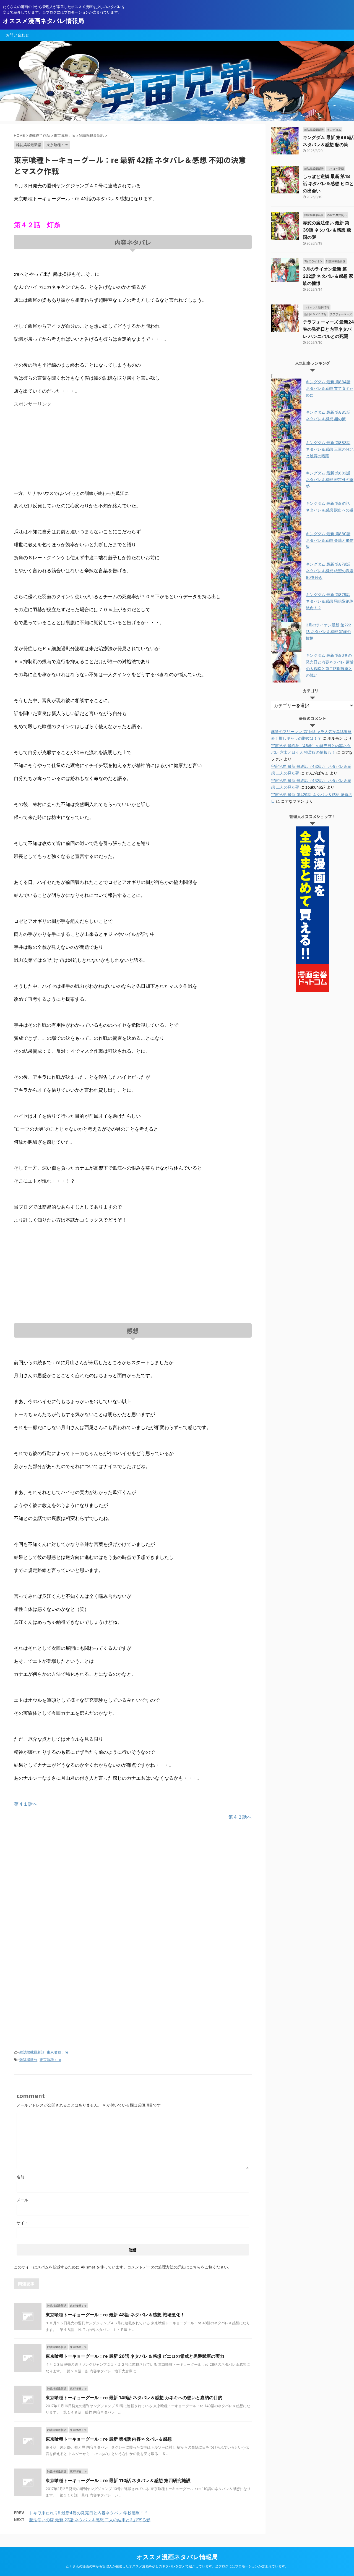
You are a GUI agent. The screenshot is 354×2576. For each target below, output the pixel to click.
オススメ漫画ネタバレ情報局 (43, 21)
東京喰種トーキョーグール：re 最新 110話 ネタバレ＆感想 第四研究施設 (118, 2480)
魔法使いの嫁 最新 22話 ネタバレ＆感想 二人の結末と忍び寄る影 (90, 2520)
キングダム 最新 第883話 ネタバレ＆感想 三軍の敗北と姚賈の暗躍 (330, 449)
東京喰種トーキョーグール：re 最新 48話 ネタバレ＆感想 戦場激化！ (115, 2315)
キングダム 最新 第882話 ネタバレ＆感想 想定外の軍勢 (330, 480)
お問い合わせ (17, 35)
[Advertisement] (60, 448)
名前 (20, 2177)
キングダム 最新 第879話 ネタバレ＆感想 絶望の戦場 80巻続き (330, 571)
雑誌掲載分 (28, 2060)
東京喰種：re (58, 2052)
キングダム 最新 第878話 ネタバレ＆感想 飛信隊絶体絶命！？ (330, 601)
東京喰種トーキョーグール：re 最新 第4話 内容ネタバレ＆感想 (109, 2439)
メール (22, 2200)
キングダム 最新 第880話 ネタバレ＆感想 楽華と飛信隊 (330, 540)
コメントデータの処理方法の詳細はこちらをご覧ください (178, 2267)
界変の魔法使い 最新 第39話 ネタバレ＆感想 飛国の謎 (327, 230)
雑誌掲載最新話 (32, 2052)
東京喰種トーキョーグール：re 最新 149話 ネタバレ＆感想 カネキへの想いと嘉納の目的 (134, 2398)
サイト (22, 2223)
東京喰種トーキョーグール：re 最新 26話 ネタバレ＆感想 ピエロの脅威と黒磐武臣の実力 (135, 2356)
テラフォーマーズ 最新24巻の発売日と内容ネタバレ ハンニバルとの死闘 (328, 329)
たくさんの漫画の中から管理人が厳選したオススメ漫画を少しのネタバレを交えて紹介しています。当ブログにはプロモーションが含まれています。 (177, 2566)
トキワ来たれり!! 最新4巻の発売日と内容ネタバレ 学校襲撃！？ (89, 2513)
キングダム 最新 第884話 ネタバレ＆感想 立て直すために (330, 388)
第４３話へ (240, 1817)
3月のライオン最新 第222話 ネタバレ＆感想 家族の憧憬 (328, 276)
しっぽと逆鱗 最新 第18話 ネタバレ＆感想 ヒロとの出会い (328, 183)
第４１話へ (26, 1804)
